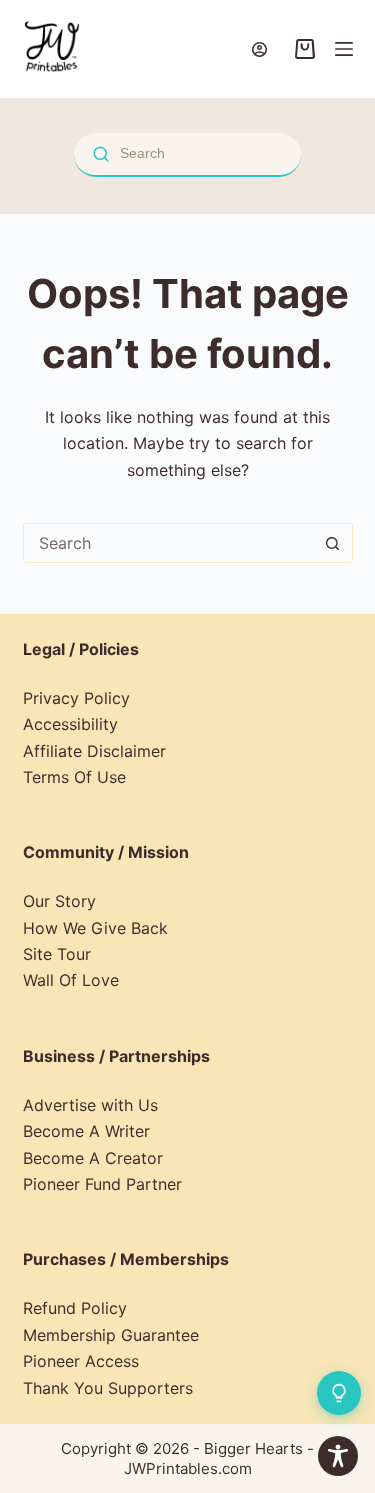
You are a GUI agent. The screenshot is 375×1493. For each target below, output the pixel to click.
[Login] (259, 49)
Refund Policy (75, 1308)
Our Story (59, 901)
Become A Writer (86, 1131)
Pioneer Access (81, 1361)
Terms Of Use (74, 777)
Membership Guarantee (111, 1335)
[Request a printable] (339, 1393)
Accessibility (70, 724)
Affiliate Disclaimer (94, 751)
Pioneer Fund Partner (102, 1184)
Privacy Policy (76, 698)
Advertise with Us (90, 1105)
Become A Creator (93, 1158)
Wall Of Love (71, 980)
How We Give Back (95, 928)
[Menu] (344, 49)
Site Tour (57, 954)
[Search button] (333, 543)
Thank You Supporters (108, 1388)
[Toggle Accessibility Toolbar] (338, 1456)
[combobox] (169, 543)
